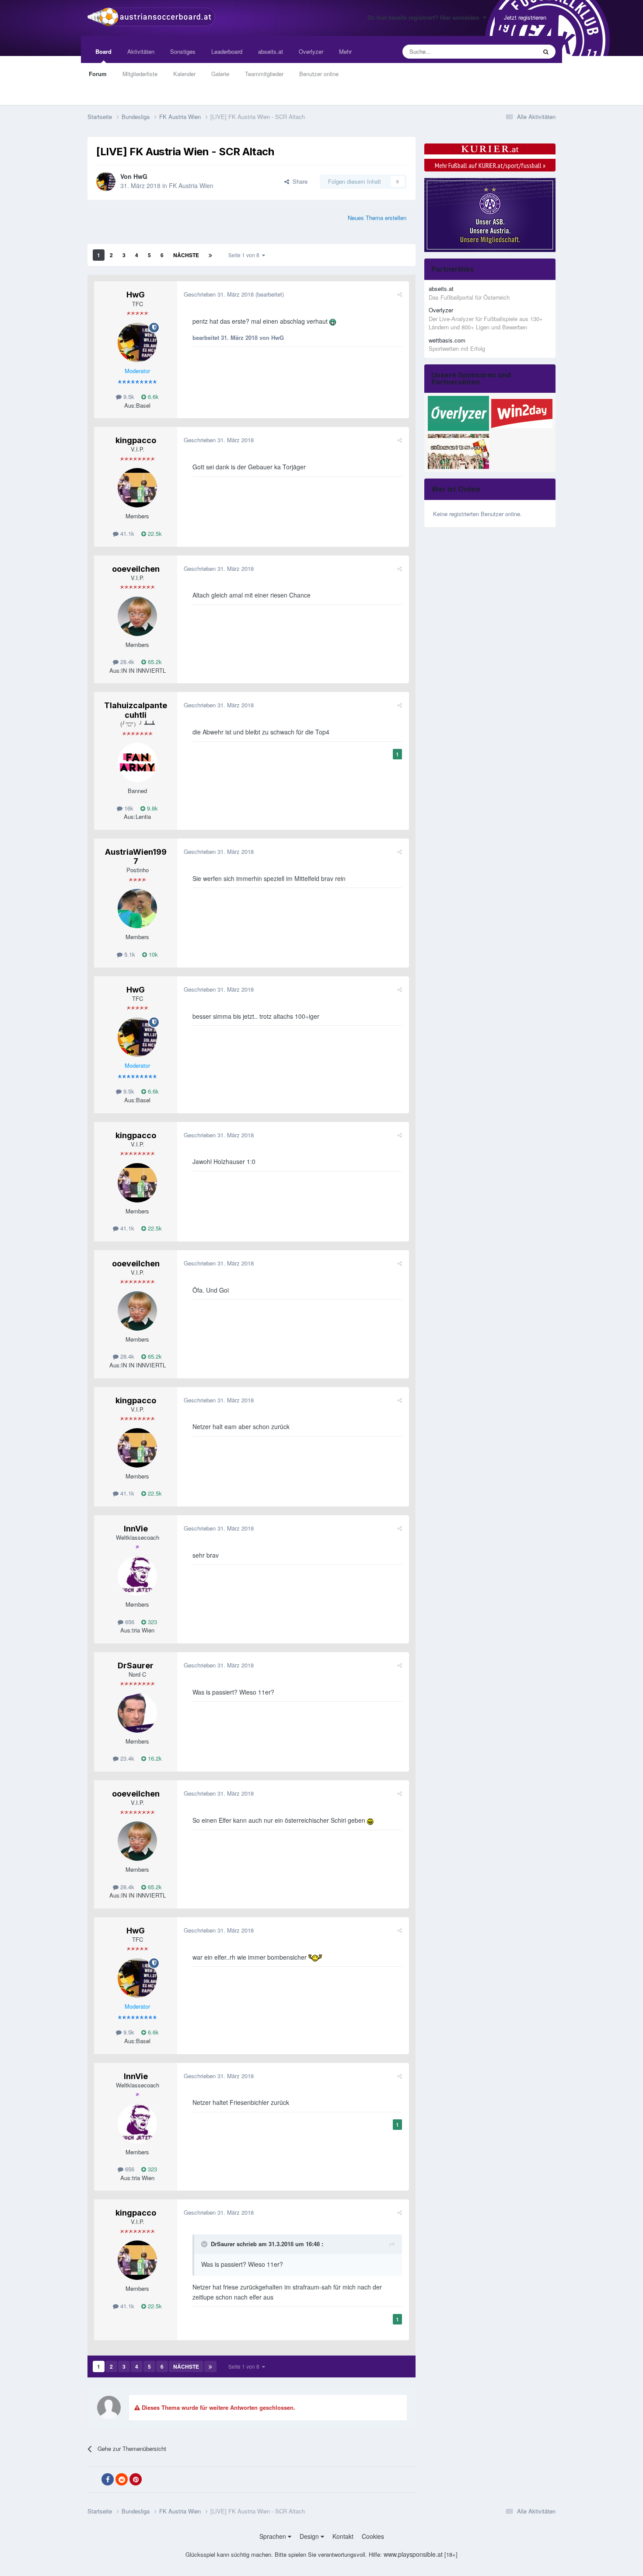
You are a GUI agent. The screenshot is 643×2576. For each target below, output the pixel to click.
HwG (140, 176)
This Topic (512, 51)
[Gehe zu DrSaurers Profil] (137, 1713)
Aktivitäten (141, 51)
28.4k (126, 662)
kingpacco (136, 440)
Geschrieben (219, 294)
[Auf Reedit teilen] (122, 2479)
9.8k (152, 808)
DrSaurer (136, 1665)
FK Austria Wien (191, 185)
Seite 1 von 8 (245, 255)
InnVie (136, 1529)
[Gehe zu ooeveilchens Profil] (137, 616)
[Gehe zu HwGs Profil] (106, 182)
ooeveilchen (136, 569)
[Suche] (546, 52)
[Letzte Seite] (210, 255)
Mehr (345, 51)
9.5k (128, 397)
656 (129, 1622)
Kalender (184, 74)
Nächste (186, 255)
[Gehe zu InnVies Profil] (137, 1576)
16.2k (154, 1758)
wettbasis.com (447, 340)
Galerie (220, 74)
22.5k (154, 533)
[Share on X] (94, 2480)
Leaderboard (227, 51)
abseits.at (271, 51)
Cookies (373, 2536)
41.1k (126, 533)
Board (103, 51)
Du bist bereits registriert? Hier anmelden (425, 17)
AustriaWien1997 (136, 857)
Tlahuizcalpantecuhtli (136, 710)
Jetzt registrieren (525, 17)
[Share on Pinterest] (136, 2479)
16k (128, 808)
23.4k (126, 1758)
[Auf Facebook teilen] (108, 2479)
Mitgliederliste (140, 74)
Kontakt (343, 2536)
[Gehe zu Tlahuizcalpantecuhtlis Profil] (137, 762)
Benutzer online (319, 74)
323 (152, 1622)
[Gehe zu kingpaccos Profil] (137, 488)
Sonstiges (183, 51)
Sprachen (274, 2536)
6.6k (152, 397)
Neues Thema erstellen (377, 218)
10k (152, 954)
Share (298, 181)
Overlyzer (311, 51)
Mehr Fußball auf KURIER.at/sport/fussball (490, 165)
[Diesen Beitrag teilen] (400, 294)
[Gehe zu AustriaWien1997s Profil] (137, 909)
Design (310, 2536)
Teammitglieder (264, 74)
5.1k (129, 954)
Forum (98, 74)
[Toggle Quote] (205, 2244)
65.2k (154, 662)
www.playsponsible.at (413, 2554)
